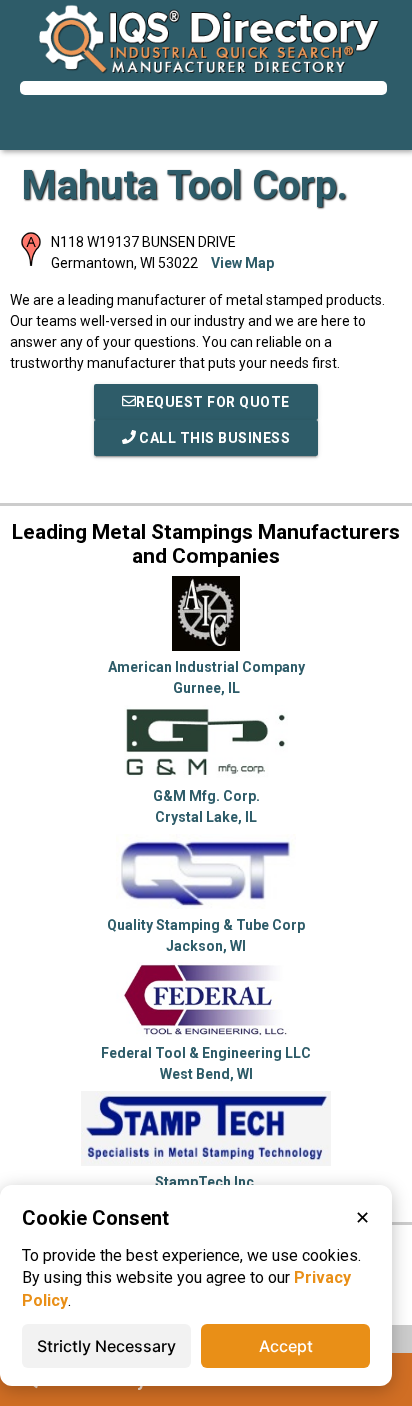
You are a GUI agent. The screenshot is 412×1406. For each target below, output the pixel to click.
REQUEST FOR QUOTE (213, 402)
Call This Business (213, 438)
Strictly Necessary (106, 1346)
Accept (286, 1346)
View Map (242, 263)
